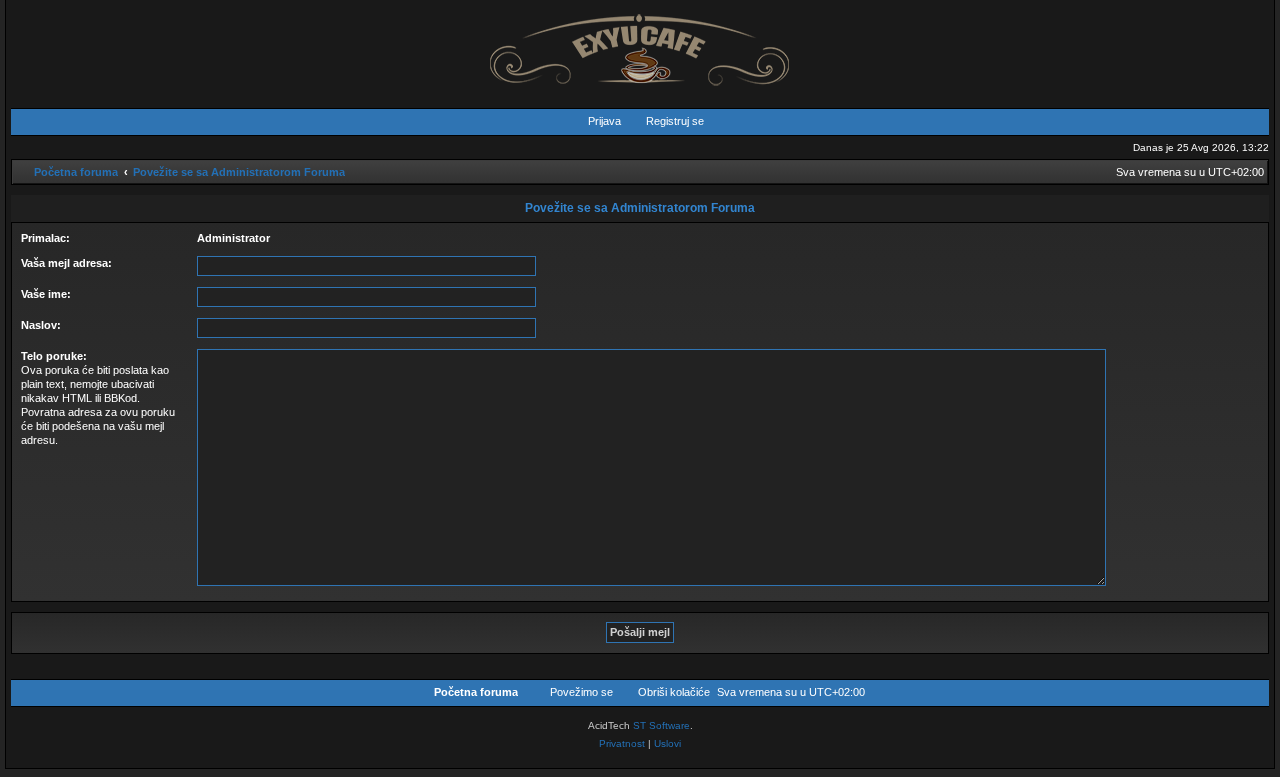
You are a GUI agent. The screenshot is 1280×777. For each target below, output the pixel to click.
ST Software (661, 725)
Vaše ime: (46, 294)
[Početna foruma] (640, 44)
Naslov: (41, 325)
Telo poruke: (54, 356)
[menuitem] (595, 121)
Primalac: (45, 238)
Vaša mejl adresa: (66, 263)
